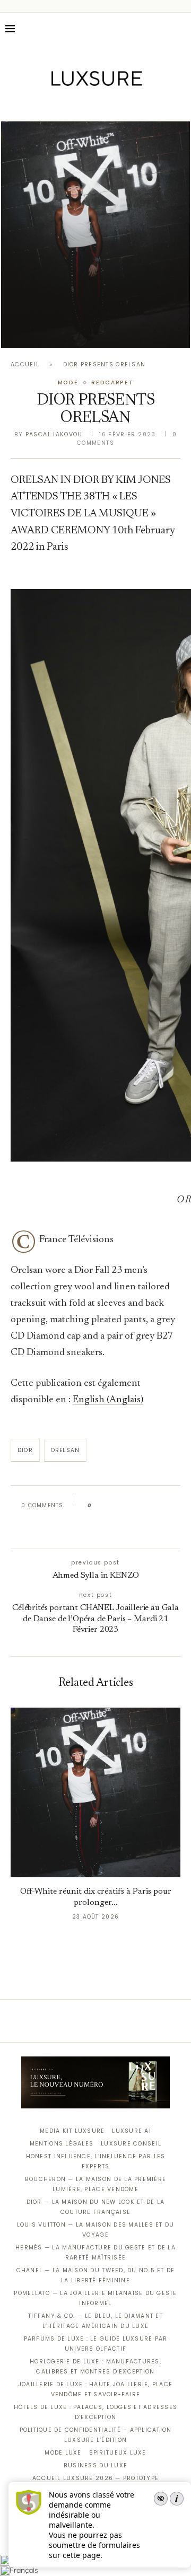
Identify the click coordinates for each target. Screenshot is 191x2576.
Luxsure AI (132, 2131)
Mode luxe (63, 2453)
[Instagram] (88, 104)
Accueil (25, 364)
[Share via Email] (93, 1529)
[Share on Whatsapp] (150, 1506)
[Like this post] (97, 1506)
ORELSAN (65, 1450)
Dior (25, 1450)
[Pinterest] (103, 104)
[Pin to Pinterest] (130, 1506)
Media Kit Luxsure (72, 2131)
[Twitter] (73, 104)
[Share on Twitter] (120, 1506)
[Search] (180, 29)
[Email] (133, 104)
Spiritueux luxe (118, 2453)
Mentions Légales (62, 2144)
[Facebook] (59, 104)
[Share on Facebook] (110, 1506)
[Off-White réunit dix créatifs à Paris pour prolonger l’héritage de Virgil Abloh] (95, 235)
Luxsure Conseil (131, 2144)
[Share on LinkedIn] (140, 1506)
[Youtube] (118, 104)
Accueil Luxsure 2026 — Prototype (95, 2478)
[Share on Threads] (160, 1506)
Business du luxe (95, 2465)
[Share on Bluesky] (171, 1506)
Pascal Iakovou (54, 434)
